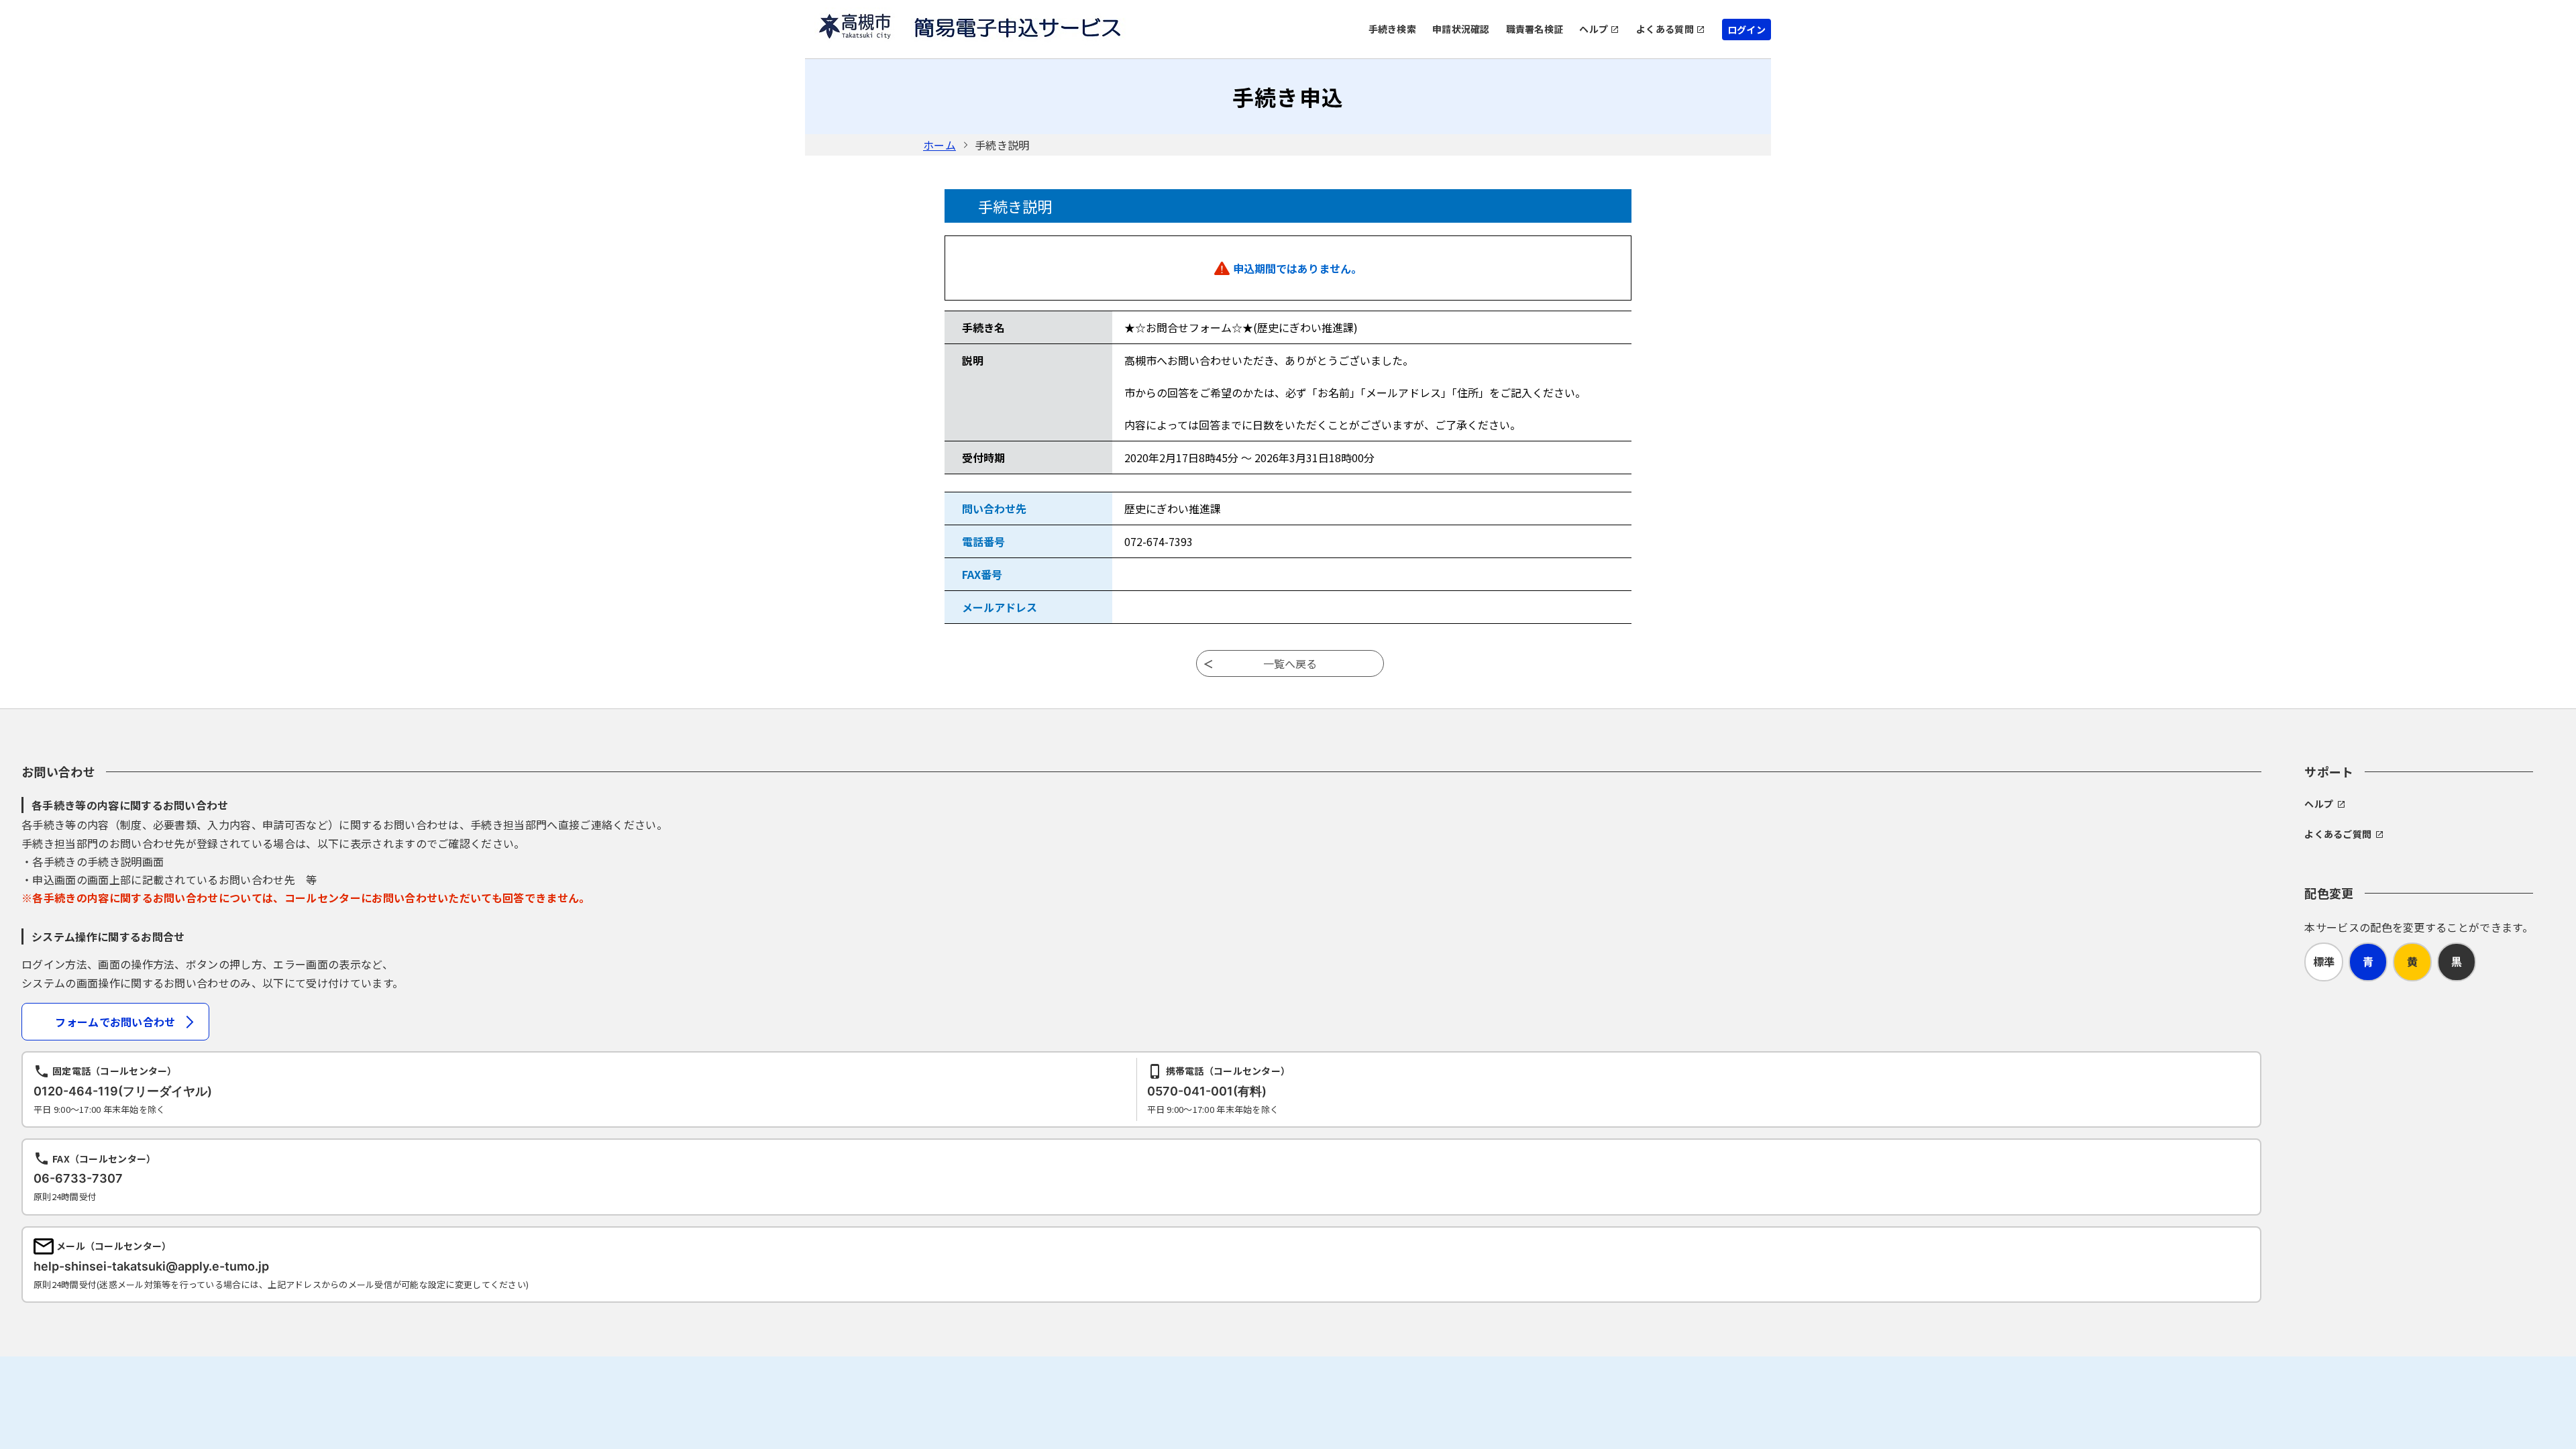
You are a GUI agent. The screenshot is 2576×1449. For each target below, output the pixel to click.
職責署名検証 (1535, 29)
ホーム (940, 145)
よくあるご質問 (2338, 834)
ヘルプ (1594, 29)
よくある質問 (1665, 29)
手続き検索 (1392, 29)
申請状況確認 (1461, 29)
